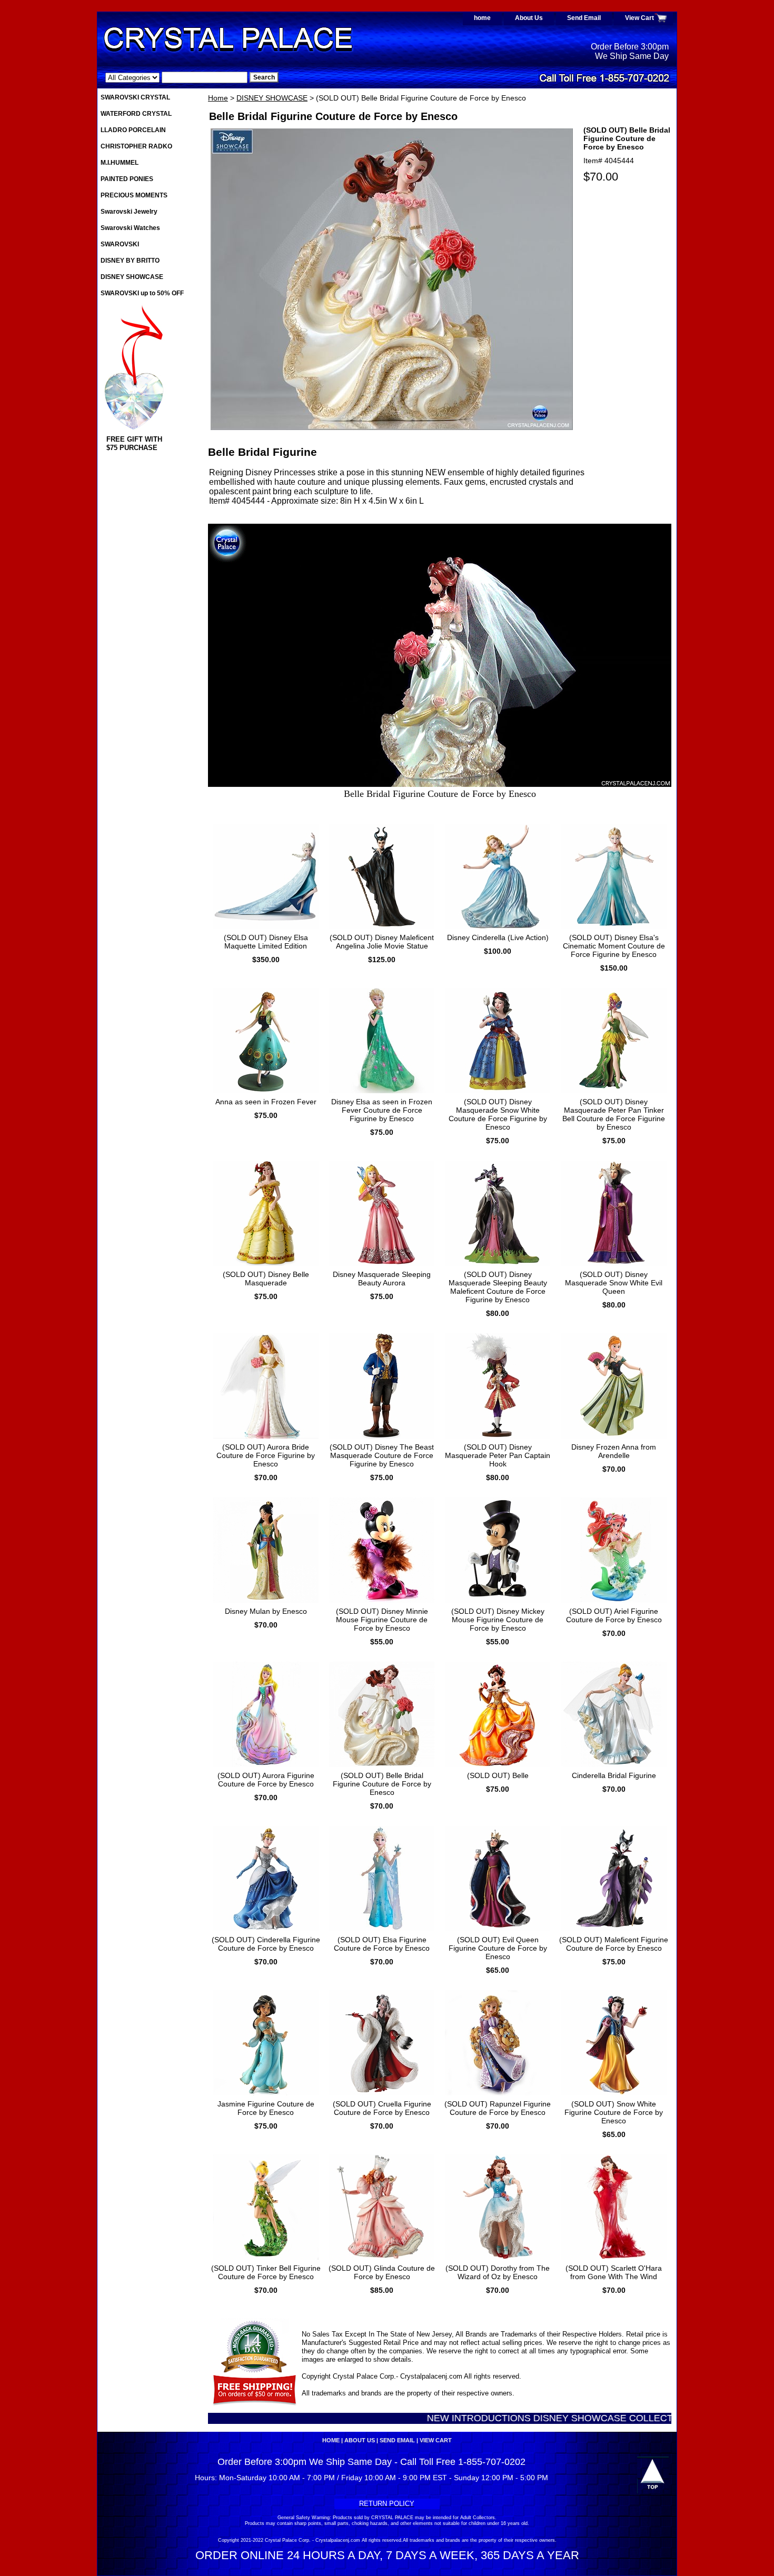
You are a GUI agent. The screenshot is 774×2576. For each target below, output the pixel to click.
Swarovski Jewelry (129, 212)
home (482, 18)
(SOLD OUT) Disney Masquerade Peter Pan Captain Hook (498, 1455)
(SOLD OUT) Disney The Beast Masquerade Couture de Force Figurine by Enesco (382, 1455)
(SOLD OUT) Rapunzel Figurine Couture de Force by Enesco (498, 2108)
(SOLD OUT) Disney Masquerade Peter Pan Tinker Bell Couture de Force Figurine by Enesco (614, 1114)
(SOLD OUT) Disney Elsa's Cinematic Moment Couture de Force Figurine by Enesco (614, 946)
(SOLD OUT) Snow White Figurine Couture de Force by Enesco (614, 2112)
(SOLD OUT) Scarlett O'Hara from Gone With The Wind (614, 2272)
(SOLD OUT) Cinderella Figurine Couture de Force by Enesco (266, 1944)
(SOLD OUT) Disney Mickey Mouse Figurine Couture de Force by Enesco (498, 1620)
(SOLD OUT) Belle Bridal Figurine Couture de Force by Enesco (382, 1784)
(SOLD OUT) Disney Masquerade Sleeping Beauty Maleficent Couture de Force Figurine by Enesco (498, 1287)
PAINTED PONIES (127, 179)
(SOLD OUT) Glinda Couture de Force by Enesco (382, 2272)
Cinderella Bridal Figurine (614, 1775)
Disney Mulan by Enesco (266, 1611)
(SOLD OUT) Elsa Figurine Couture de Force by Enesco (382, 1944)
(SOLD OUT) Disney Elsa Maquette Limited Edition (266, 942)
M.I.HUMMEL (120, 163)
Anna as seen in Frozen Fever (266, 1102)
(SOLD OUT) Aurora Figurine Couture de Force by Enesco (266, 1780)
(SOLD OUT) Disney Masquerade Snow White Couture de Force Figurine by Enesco (498, 1114)
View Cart (639, 18)
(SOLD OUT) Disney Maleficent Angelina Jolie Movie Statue (382, 942)
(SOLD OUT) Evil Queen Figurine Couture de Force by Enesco (498, 1948)
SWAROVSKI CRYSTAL (135, 97)
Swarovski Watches (130, 228)
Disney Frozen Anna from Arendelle (614, 1451)
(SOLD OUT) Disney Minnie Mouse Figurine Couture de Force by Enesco (382, 1620)
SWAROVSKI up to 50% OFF (142, 293)
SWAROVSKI (120, 244)
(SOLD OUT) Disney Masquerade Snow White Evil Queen (614, 1283)
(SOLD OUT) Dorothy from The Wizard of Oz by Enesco (498, 2272)
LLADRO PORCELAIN (133, 130)
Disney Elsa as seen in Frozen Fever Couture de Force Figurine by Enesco (382, 1110)
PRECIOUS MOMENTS (134, 195)
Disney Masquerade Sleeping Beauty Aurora (382, 1279)
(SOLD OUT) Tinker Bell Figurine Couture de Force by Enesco (266, 2272)
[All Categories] (176, 77)
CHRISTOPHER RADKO (136, 146)
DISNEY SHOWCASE (272, 98)
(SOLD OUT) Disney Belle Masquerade (266, 1279)
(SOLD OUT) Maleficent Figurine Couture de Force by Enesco (614, 1944)
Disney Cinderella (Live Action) (498, 937)
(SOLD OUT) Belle (498, 1775)
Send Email (584, 18)
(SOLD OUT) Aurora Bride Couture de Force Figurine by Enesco (266, 1455)
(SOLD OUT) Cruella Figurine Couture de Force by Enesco (382, 2108)
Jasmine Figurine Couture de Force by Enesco (266, 2108)
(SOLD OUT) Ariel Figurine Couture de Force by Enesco (614, 1615)
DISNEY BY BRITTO (130, 261)
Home (218, 98)
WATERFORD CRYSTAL (136, 114)
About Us (529, 18)
